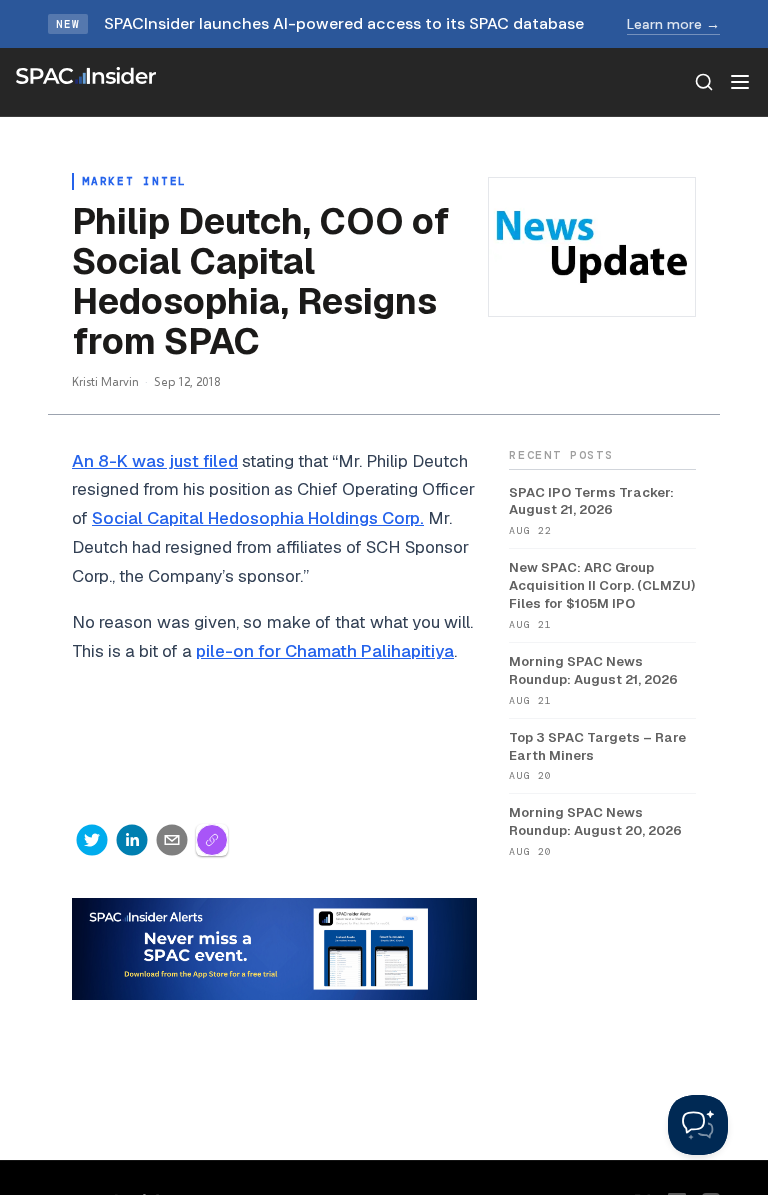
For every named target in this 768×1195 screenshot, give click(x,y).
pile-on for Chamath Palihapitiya (325, 651)
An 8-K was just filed (155, 461)
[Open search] (704, 82)
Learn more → (673, 24)
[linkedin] (132, 840)
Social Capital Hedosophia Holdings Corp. (258, 518)
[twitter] (92, 840)
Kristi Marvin (105, 381)
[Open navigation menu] (740, 82)
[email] (172, 840)
